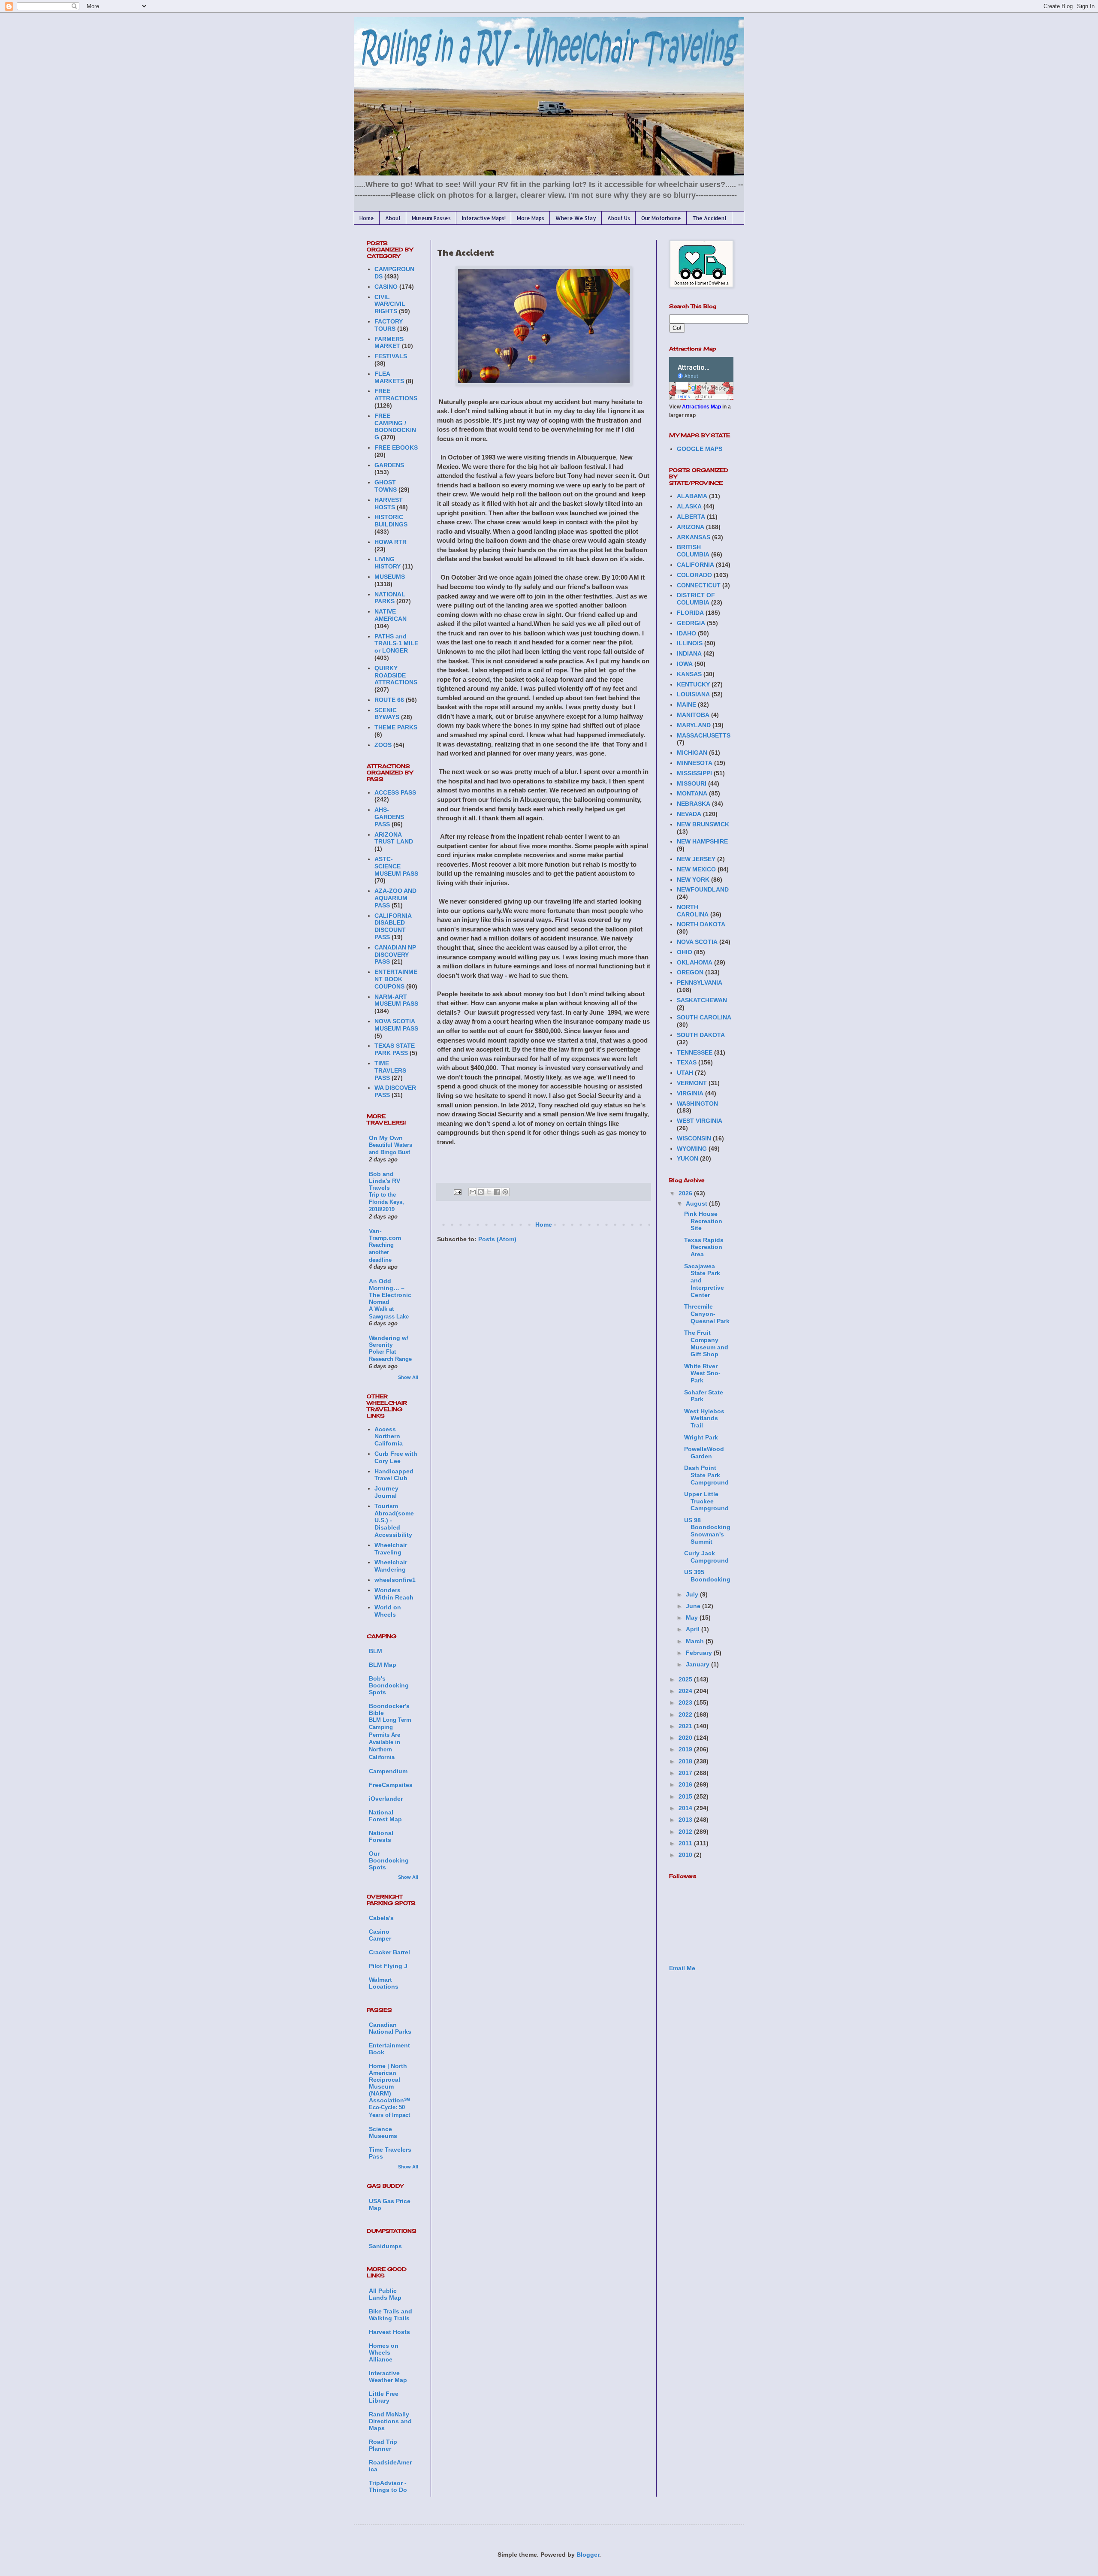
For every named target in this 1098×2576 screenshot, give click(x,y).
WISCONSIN (694, 1138)
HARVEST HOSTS (389, 503)
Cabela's (381, 1918)
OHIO (685, 952)
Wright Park (701, 1437)
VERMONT (692, 1083)
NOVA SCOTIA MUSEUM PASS (396, 1025)
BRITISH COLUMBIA (693, 551)
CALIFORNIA (695, 565)
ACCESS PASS (395, 792)
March (696, 1641)
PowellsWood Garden (704, 1453)
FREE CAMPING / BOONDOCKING (395, 426)
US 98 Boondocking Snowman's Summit (707, 1531)
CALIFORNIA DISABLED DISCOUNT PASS (393, 926)
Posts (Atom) (497, 1239)
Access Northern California (389, 1436)
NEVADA (689, 814)
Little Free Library (384, 2397)
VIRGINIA (690, 1093)
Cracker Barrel (389, 1952)
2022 (686, 1714)
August (697, 1203)
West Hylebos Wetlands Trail (704, 1418)
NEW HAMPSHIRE (702, 841)
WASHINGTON (697, 1104)
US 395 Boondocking (707, 1576)
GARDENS (389, 465)
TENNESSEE (695, 1052)
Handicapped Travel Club (394, 1475)
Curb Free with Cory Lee (396, 1457)
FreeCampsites (391, 1785)
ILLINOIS (690, 643)
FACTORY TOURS (389, 325)
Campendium (388, 1771)
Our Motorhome (661, 218)
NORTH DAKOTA (701, 924)
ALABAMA (692, 496)
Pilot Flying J (388, 1966)
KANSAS (689, 674)
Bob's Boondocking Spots (389, 1685)
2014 (686, 1808)
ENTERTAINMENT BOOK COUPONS (396, 979)
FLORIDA (690, 613)
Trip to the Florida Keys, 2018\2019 (386, 1202)
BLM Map (383, 1665)
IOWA (685, 664)
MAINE (686, 704)
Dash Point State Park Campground (706, 1475)
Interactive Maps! (484, 218)
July (693, 1594)
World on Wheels (388, 1611)
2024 (686, 1691)
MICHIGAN (692, 753)
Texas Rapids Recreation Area (704, 1247)
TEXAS (687, 1062)
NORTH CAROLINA (693, 911)
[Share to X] (489, 1192)
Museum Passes (431, 218)
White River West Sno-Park (702, 1373)
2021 (686, 1726)
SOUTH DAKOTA (701, 1035)
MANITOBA (693, 715)
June (694, 1606)
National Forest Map (385, 1816)
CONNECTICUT (699, 585)
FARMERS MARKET (389, 343)
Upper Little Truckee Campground (706, 1501)
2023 (686, 1702)
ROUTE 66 (389, 700)
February (700, 1653)
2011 (686, 1843)
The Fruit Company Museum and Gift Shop (706, 1343)
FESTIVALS (391, 356)
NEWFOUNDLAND (703, 889)
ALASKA (689, 506)
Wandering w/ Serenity (389, 1341)
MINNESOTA (695, 763)
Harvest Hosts (389, 2332)
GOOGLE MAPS (700, 449)
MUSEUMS (390, 577)
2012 (686, 1832)
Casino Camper (380, 1935)
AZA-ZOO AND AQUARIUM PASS (395, 898)
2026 (686, 1193)
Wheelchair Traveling (391, 1549)
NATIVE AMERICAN (391, 615)
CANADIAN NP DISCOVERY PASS (395, 955)
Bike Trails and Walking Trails (391, 2315)
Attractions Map (701, 407)
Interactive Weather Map (388, 2376)
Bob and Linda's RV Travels (385, 1181)
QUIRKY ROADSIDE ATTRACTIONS (396, 675)
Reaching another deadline (381, 1252)
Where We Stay (576, 218)
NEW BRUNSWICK (703, 824)
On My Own (386, 1138)
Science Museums (383, 2132)
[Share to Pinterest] (505, 1192)
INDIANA (689, 653)
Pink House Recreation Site (703, 1221)
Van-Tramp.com (385, 1234)
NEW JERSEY (696, 859)
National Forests (381, 1836)
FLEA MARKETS (389, 377)
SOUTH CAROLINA (704, 1017)
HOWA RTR (391, 542)
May (693, 1618)
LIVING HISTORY (388, 563)
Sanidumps (385, 2246)
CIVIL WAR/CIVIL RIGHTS (390, 304)
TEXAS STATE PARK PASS (395, 1049)
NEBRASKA (694, 804)
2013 (686, 1820)
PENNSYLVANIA (700, 983)
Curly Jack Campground (706, 1557)
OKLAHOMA (695, 962)
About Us (619, 218)
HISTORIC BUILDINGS (391, 521)
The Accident (709, 218)
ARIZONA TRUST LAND (394, 838)
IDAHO (686, 633)
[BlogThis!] (481, 1192)
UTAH (685, 1073)
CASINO (386, 287)
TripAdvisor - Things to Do (388, 2486)
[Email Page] (457, 1192)
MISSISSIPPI (694, 773)
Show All (408, 1377)
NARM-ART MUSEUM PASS (396, 1000)
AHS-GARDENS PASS (389, 817)
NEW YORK (693, 880)
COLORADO (694, 575)
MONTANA (692, 793)
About (393, 218)
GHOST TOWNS (386, 486)
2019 (686, 1749)
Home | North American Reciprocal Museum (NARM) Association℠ (389, 2083)
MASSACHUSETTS (704, 735)
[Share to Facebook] (497, 1192)
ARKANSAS (694, 537)
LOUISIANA (693, 694)
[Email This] (473, 1192)
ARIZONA (691, 527)
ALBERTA (691, 517)
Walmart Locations (384, 1983)
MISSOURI (692, 783)
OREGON (690, 972)
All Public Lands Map (385, 2294)
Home (367, 218)
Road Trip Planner (383, 2445)
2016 (686, 1784)
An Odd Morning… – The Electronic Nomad (390, 1291)
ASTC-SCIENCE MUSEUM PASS (396, 866)
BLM (376, 1651)
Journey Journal (386, 1492)
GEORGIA (691, 623)
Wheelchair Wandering (391, 1566)
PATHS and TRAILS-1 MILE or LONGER (396, 644)
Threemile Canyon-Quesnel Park (707, 1314)
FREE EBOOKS (396, 447)
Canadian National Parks (390, 2028)
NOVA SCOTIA (697, 942)
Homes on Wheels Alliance (384, 2352)
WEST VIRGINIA (700, 1121)
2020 (686, 1738)
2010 (686, 1855)
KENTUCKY (693, 684)
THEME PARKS (396, 727)
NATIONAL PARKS (390, 598)
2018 (686, 1761)
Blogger (588, 2555)
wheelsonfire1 (395, 1580)
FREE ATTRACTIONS (396, 395)
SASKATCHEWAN (702, 1000)
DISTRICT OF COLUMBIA (696, 599)
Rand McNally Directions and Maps (390, 2421)
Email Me (682, 1968)
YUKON (688, 1158)
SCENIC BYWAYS (387, 714)
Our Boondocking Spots (389, 1860)
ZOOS (383, 745)
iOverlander (386, 1799)
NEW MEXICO (696, 869)
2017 (686, 1773)
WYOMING (692, 1149)
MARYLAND (694, 725)
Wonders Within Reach (394, 1594)
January (698, 1664)
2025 (686, 1679)
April (694, 1629)
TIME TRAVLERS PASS (390, 1070)
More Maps (531, 218)
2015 (686, 1796)
